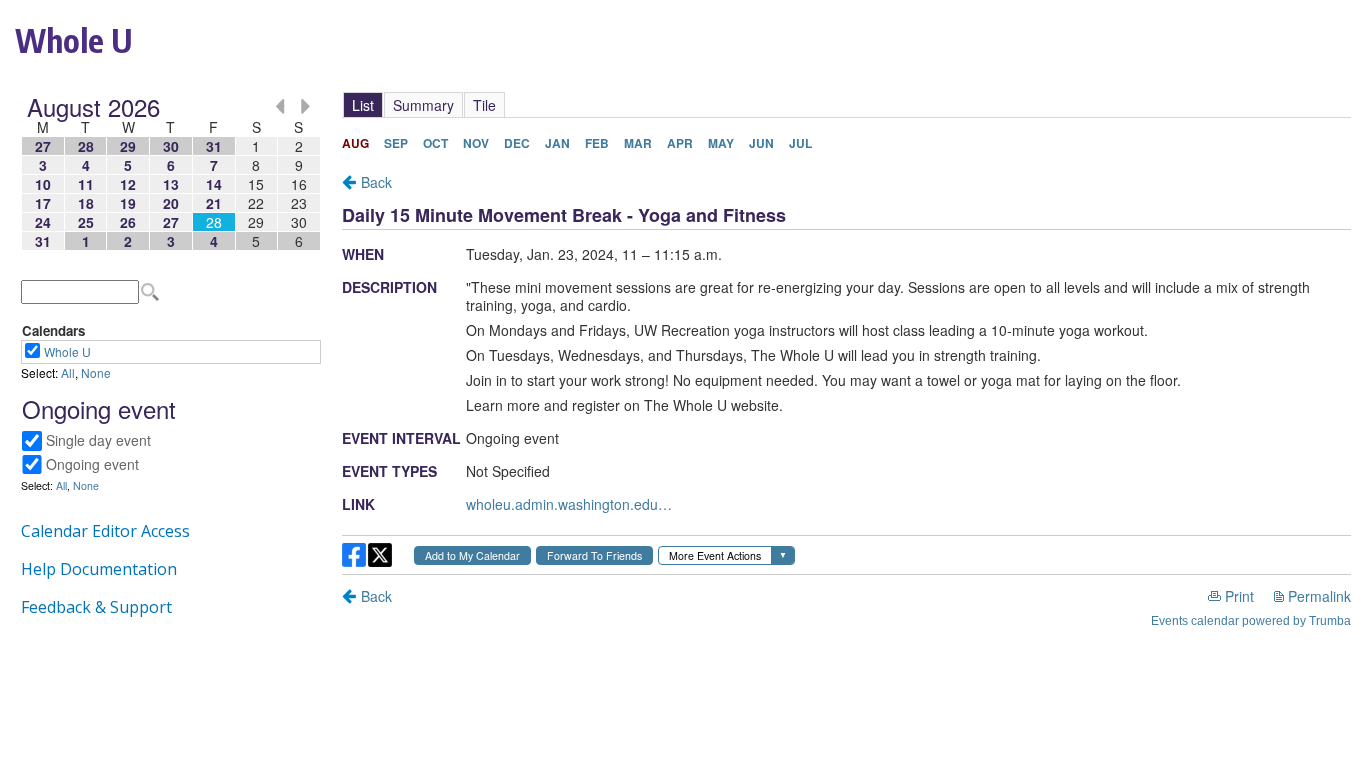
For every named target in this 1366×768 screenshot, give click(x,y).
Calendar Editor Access (105, 531)
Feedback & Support (96, 607)
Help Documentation (99, 569)
